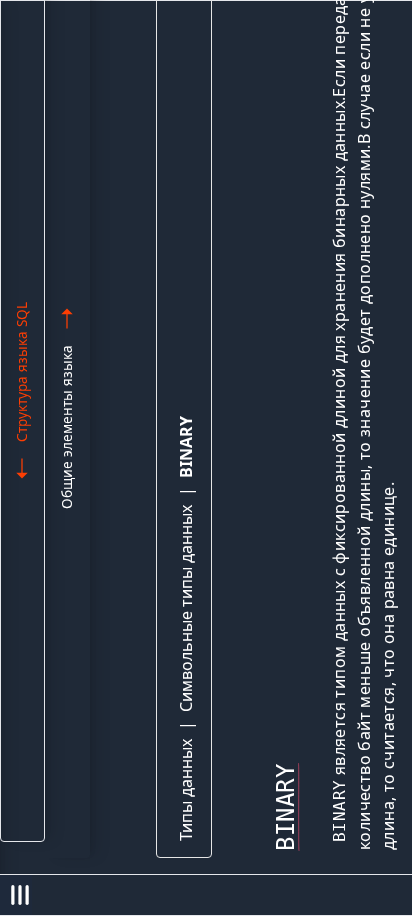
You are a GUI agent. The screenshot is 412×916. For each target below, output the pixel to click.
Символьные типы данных (186, 608)
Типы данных (186, 790)
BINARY (186, 447)
